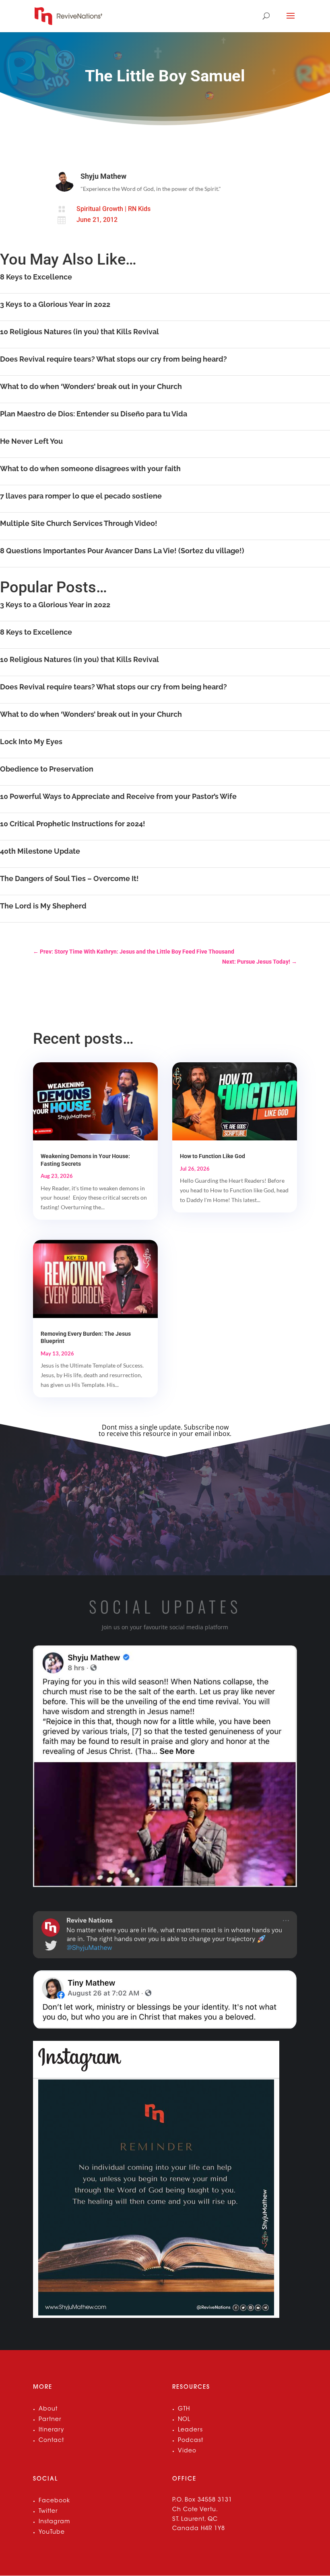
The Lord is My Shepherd (43, 906)
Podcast (191, 2441)
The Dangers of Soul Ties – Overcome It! (69, 878)
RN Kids (139, 209)
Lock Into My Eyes (31, 742)
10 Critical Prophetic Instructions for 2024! (73, 824)
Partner (50, 2420)
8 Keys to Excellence (36, 277)
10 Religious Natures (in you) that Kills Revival (79, 332)
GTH (184, 2409)
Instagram (54, 2522)
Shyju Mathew (103, 176)
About (48, 2409)
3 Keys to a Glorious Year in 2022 (55, 304)
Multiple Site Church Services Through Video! (79, 523)
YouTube (52, 2533)
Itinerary (51, 2430)
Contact (51, 2441)
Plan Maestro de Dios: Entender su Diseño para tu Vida (94, 414)
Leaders (190, 2430)
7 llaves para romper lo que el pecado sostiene (81, 496)
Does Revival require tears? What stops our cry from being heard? (113, 359)
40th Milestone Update (40, 851)
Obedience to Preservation (47, 769)
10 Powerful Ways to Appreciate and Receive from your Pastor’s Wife (118, 796)
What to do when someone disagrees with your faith (90, 469)
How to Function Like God (212, 1156)
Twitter (48, 2512)
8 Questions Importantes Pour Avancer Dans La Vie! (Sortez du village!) (122, 551)
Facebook (54, 2501)
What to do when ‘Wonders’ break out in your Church (91, 386)
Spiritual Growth (100, 209)
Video (187, 2451)
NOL (184, 2420)
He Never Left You (31, 441)
